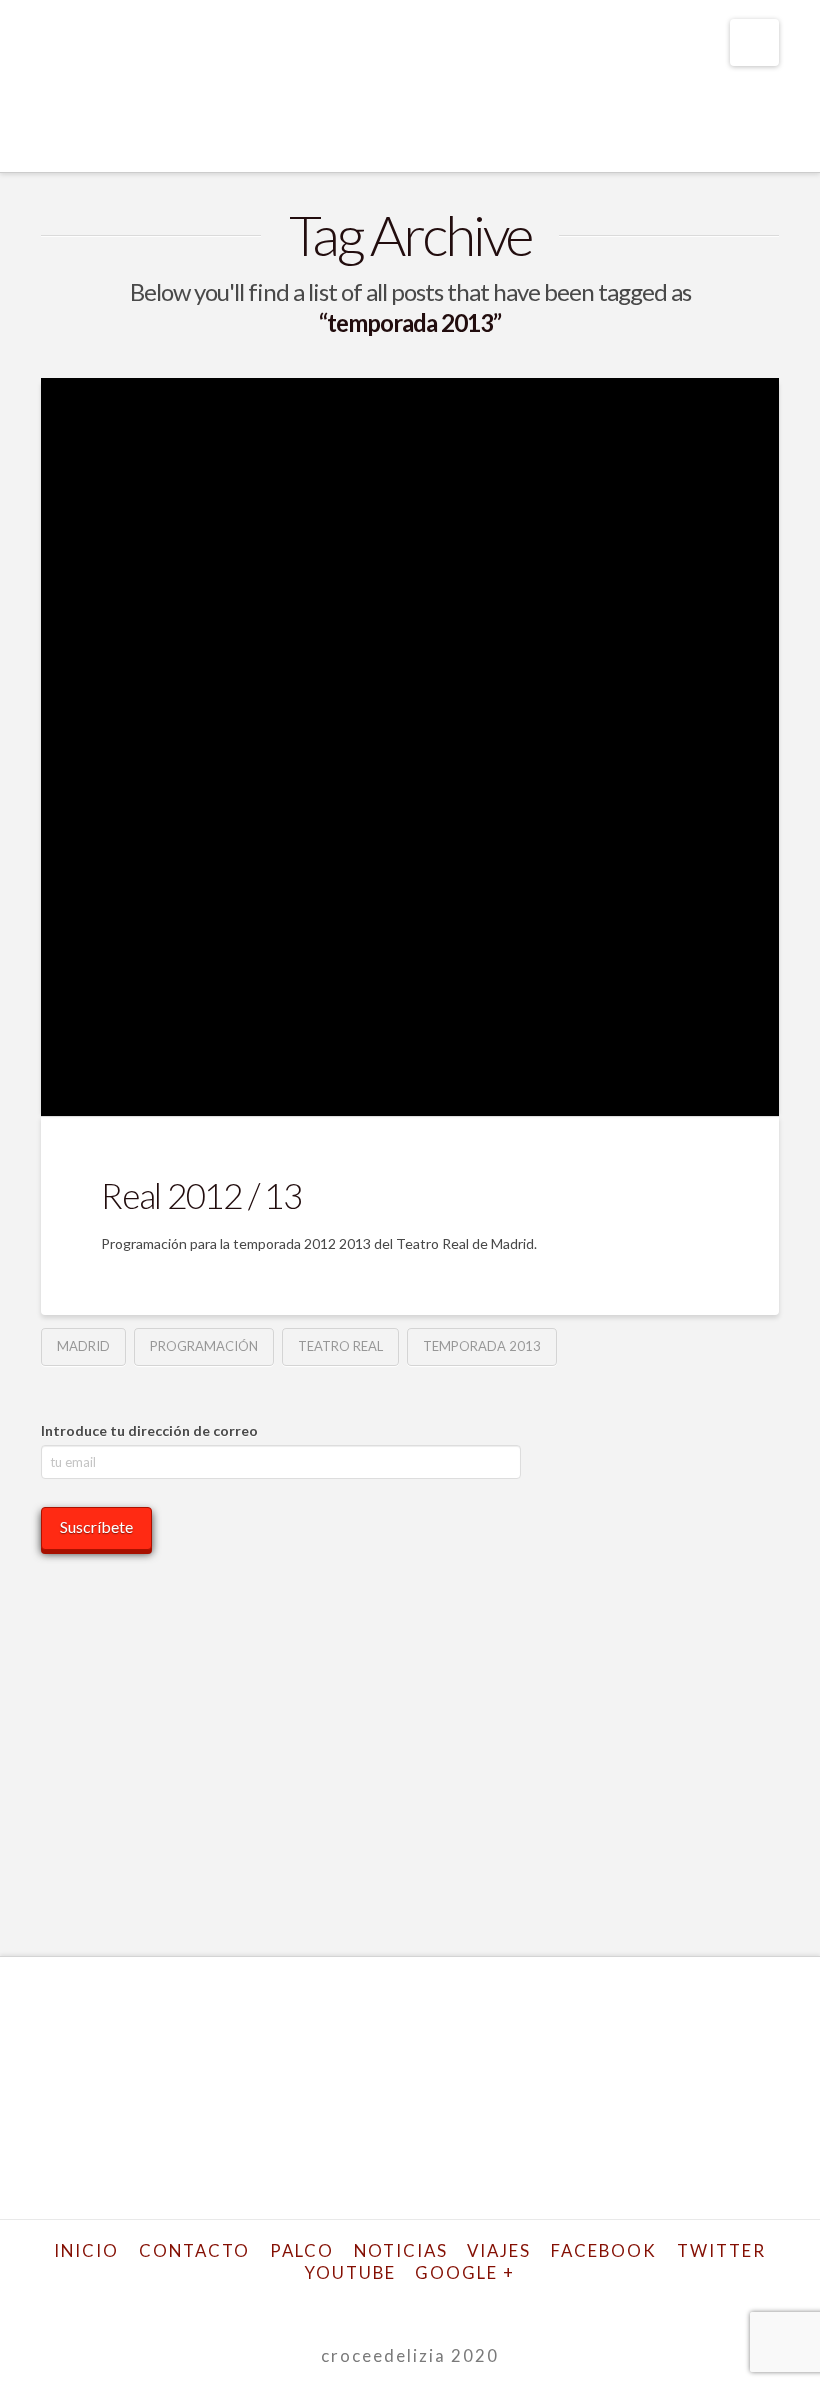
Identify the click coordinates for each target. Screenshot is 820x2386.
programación (204, 1346)
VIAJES (499, 2250)
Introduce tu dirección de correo (149, 1430)
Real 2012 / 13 (201, 1195)
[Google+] (358, 2304)
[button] (754, 42)
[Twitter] (324, 2304)
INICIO (86, 2250)
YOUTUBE (350, 2272)
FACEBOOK (604, 2250)
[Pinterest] (496, 2304)
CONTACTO (194, 2250)
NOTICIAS (401, 2250)
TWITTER (721, 2250)
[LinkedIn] (393, 2304)
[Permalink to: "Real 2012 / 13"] (410, 747)
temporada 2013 (482, 1346)
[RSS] (531, 2304)
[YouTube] (427, 2304)
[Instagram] (462, 2304)
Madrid (83, 1346)
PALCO (302, 2250)
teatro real (340, 1346)
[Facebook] (289, 2304)
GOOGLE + (465, 2272)
